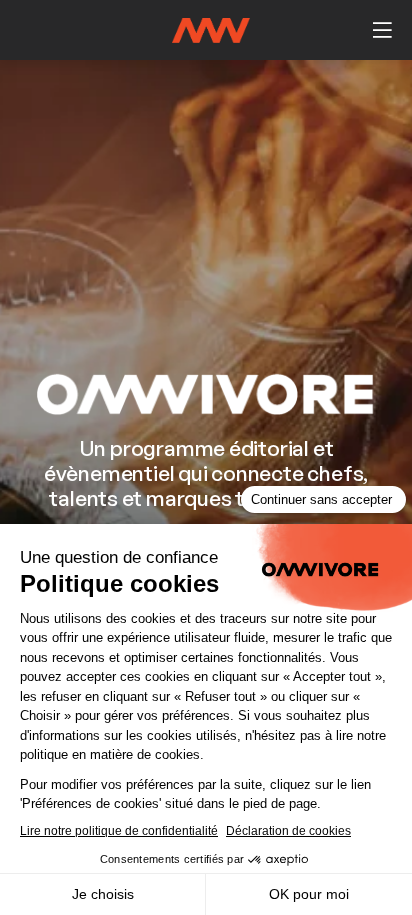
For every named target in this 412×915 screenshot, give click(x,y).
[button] (382, 30)
